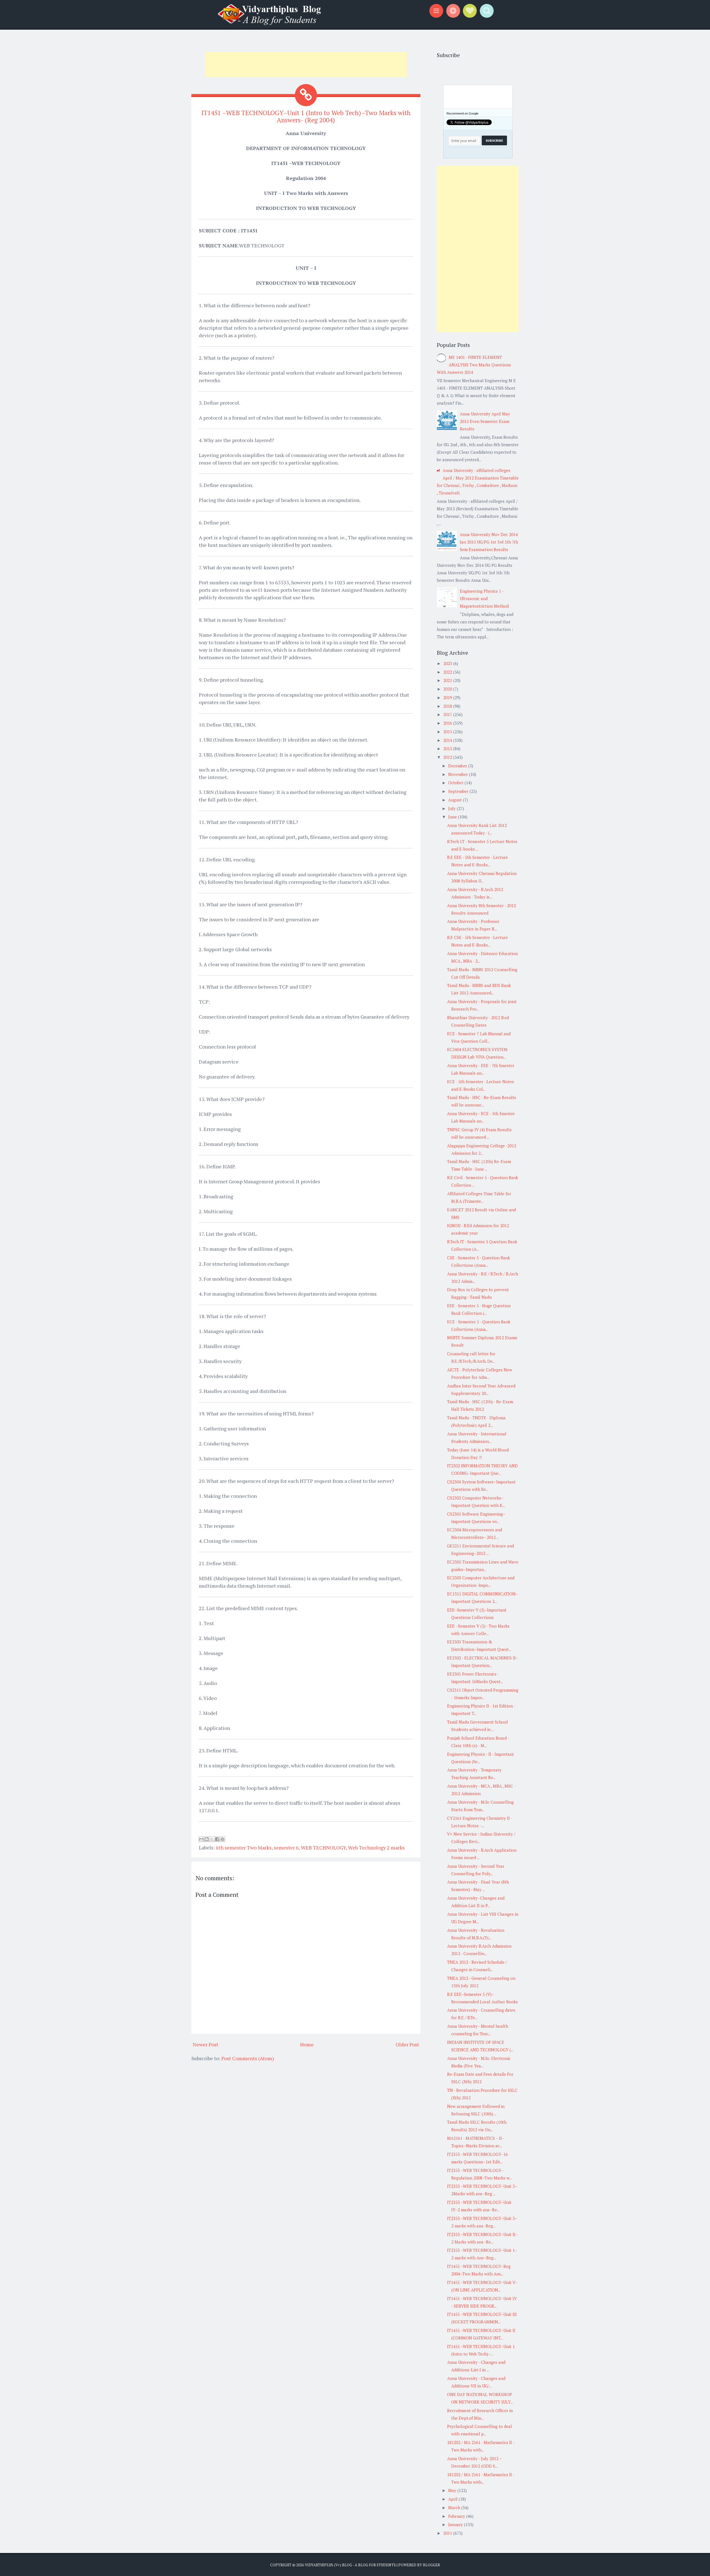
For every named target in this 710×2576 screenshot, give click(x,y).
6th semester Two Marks (244, 1847)
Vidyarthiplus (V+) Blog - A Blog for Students (350, 2565)
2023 (448, 663)
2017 (448, 714)
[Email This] (201, 1839)
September (459, 791)
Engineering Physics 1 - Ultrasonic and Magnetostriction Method (484, 598)
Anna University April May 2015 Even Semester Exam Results (485, 421)
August (456, 800)
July (452, 808)
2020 (448, 689)
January (456, 2524)
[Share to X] (212, 1839)
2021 (448, 680)
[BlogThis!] (207, 1839)
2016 (448, 723)
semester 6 (286, 1847)
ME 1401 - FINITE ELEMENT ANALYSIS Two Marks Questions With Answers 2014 (474, 365)
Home (307, 2044)
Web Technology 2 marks (376, 1847)
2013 (448, 748)
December (458, 766)
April (453, 2499)
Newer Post (206, 2044)
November (459, 774)
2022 (448, 672)
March (455, 2508)
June (453, 817)
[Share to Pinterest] (222, 1839)
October (456, 783)
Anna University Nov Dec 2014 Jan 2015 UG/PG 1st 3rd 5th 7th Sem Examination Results (489, 542)
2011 (448, 2533)
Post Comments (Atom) (248, 2058)
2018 (448, 706)
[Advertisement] (306, 65)
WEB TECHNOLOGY (323, 1847)
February (457, 2516)
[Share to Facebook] (217, 1839)
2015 (448, 732)
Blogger (431, 2565)
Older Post (407, 2044)
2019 (448, 697)
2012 (448, 757)
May (453, 2490)
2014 (448, 740)
